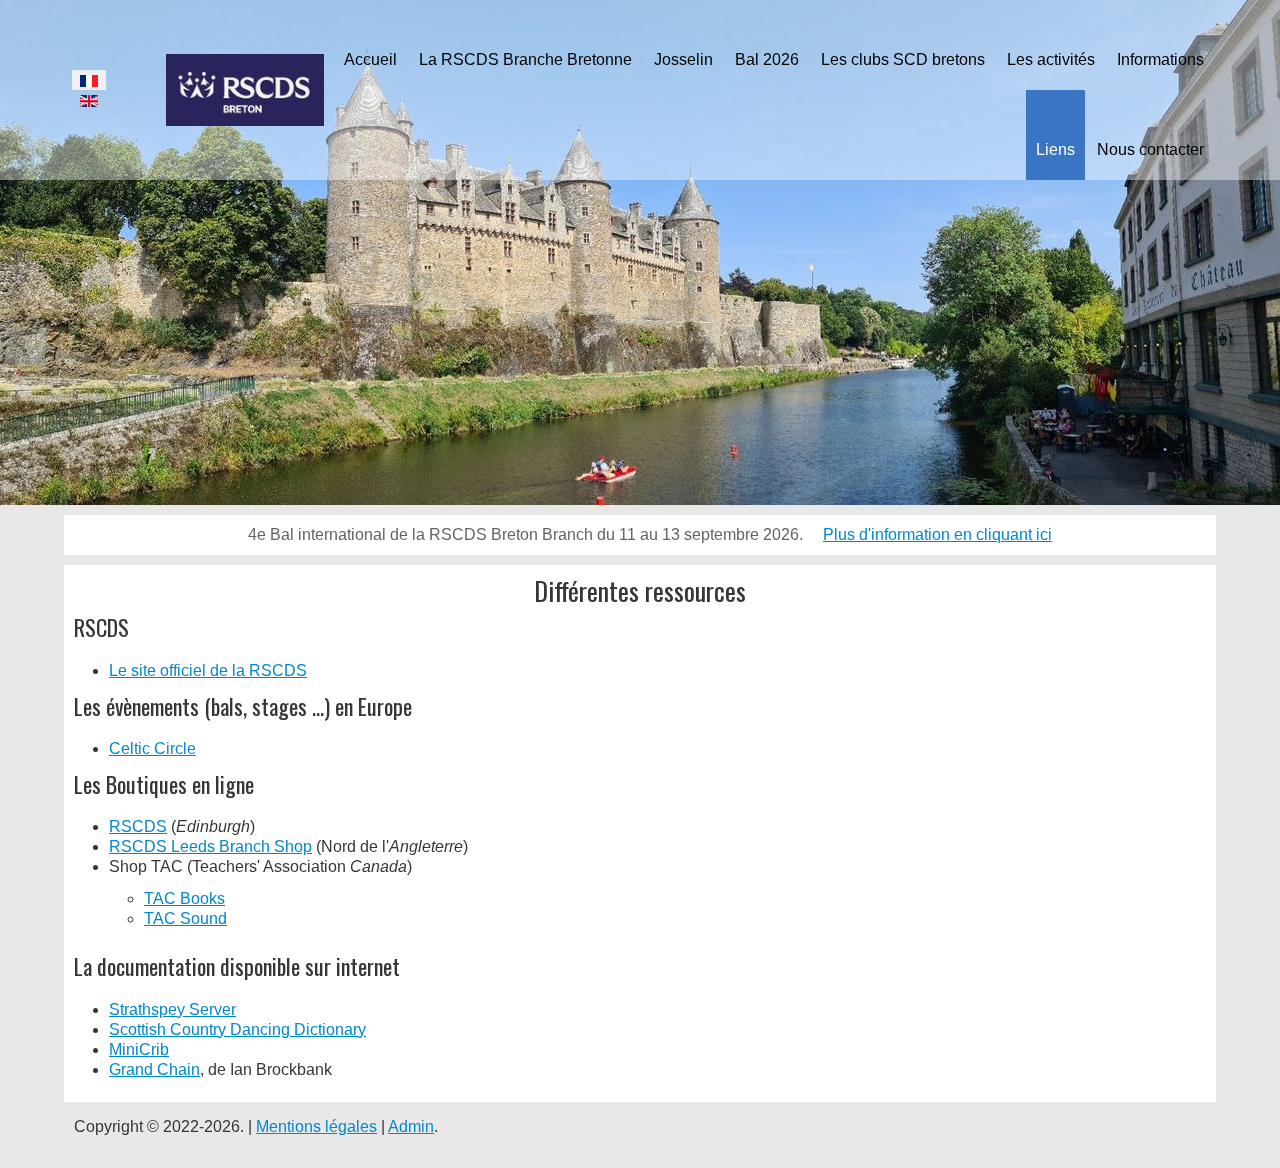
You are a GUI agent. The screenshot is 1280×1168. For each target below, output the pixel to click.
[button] (526, 45)
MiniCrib (139, 1049)
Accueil (370, 59)
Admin (411, 1126)
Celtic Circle (152, 748)
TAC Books (184, 898)
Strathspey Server (172, 1009)
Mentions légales (316, 1126)
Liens (1055, 149)
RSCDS (138, 826)
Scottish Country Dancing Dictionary (237, 1029)
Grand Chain (154, 1069)
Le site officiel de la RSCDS (208, 670)
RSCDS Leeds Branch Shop (210, 846)
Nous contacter (1150, 149)
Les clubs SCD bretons (903, 59)
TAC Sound (185, 918)
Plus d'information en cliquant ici (937, 534)
